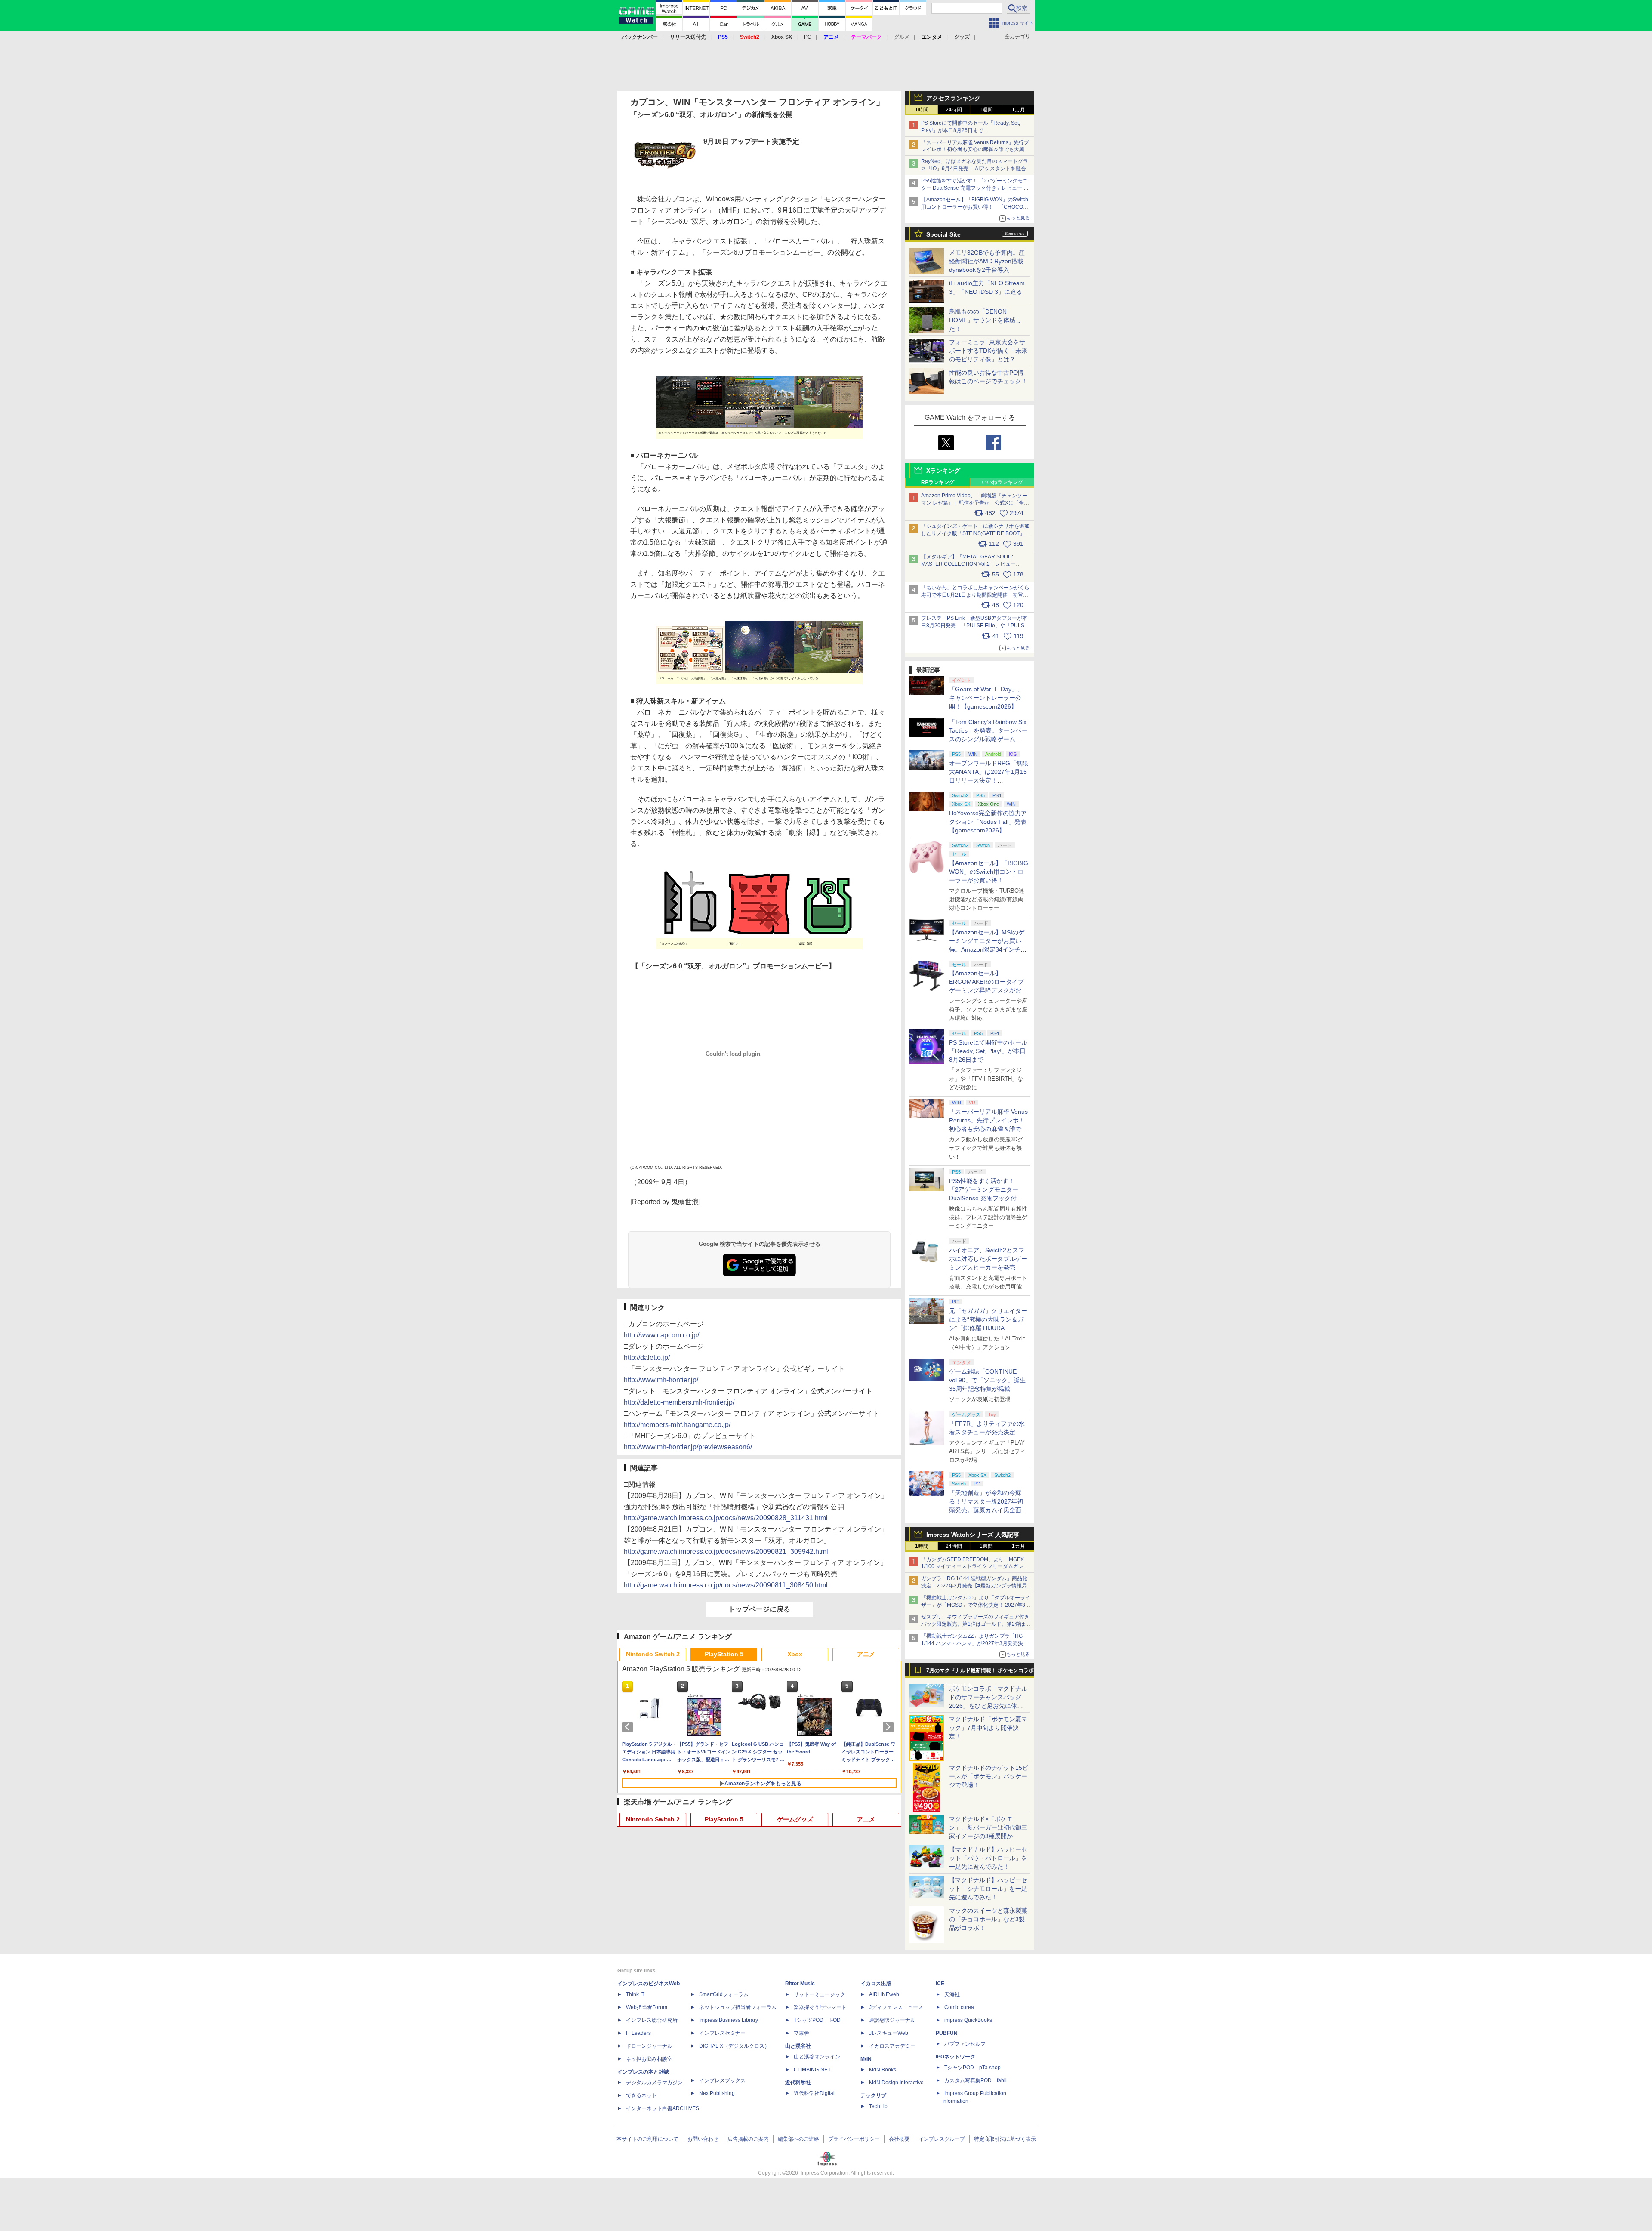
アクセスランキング (953, 98)
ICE (940, 1984)
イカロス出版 (876, 1984)
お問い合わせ (703, 2139)
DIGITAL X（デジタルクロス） (734, 2046)
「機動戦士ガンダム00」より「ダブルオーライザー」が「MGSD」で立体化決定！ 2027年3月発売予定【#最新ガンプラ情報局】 (976, 1605)
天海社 (952, 1994)
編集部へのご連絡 (798, 2139)
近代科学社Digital (814, 2093)
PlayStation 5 (724, 1654)
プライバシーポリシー (854, 2139)
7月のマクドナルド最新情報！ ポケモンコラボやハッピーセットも (980, 1673)
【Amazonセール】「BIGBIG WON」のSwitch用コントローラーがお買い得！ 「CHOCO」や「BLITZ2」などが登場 (989, 880)
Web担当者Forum (647, 2007)
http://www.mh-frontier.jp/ (661, 1380)
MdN (866, 2059)
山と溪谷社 (798, 2046)
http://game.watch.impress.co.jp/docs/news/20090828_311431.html (726, 1518)
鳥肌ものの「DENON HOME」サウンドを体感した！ (985, 320)
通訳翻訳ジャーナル (892, 2020)
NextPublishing (717, 2093)
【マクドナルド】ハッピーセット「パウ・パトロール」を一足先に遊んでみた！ (988, 1858)
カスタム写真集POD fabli (975, 2080)
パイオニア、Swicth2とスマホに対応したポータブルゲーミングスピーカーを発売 (988, 1259)
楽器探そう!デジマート (820, 2007)
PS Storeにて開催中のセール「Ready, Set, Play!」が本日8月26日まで (988, 1051)
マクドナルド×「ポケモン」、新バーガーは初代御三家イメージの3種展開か (988, 1827)
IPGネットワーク (955, 2057)
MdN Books (883, 2070)
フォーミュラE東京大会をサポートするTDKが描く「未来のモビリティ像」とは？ (988, 351)
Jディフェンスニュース (896, 2007)
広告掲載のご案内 (748, 2139)
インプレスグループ (942, 2139)
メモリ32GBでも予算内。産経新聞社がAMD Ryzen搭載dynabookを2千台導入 (987, 261)
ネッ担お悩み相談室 (649, 2059)
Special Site (943, 234)
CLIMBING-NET (812, 2070)
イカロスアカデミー (892, 2046)
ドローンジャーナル (649, 2046)
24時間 (954, 110)
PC (808, 37)
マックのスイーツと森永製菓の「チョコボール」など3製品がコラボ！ (988, 1919)
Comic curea (959, 2007)
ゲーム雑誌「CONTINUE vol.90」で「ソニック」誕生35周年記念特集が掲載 (987, 1380)
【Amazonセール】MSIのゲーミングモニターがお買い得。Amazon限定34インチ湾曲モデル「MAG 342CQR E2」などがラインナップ (988, 949)
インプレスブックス (722, 2080)
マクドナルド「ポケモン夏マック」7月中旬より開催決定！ (988, 1728)
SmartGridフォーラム (724, 1994)
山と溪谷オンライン (817, 2057)
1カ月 (1019, 110)
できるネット (641, 2095)
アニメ (866, 1654)
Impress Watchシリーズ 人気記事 (973, 1535)
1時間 (922, 110)
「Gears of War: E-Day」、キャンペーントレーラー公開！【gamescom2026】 (986, 698)
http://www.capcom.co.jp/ (661, 1335)
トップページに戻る (759, 1609)
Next (890, 1727)
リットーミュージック (820, 1994)
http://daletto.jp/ (647, 1357)
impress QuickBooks (968, 2020)
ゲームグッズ (795, 1819)
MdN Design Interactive (896, 2083)
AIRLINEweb (884, 1994)
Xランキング (943, 471)
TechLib (878, 2106)
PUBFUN (947, 2033)
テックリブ (873, 2095)
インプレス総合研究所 (652, 2020)
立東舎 (801, 2033)
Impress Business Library (729, 2020)
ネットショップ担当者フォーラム (738, 2007)
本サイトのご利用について (647, 2139)
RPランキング (938, 482)
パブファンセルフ (965, 2044)
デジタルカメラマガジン (654, 2083)
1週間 (986, 110)
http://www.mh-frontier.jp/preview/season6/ (688, 1447)
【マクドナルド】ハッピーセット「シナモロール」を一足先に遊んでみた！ (988, 1889)
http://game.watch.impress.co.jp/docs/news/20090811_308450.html (726, 1585)
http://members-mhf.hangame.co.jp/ (677, 1425)
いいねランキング (1002, 482)
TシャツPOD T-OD (817, 2020)
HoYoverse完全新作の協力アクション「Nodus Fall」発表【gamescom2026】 (988, 822)
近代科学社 (798, 2083)
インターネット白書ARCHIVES (663, 2108)
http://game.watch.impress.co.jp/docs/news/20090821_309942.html (726, 1552)
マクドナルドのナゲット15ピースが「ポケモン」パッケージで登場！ (989, 1776)
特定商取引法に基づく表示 (1005, 2139)
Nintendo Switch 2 (653, 1654)
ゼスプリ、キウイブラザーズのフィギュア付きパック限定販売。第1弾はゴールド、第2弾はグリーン (976, 1624)
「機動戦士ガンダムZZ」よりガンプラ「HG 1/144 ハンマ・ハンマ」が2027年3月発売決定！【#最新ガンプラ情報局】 (972, 1643)
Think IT (635, 1994)
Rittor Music (800, 1984)
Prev (629, 1727)
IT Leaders (638, 2033)
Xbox (795, 1654)
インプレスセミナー (722, 2033)
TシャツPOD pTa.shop (972, 2068)
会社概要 (899, 2139)
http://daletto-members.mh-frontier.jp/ (679, 1402)
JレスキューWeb (889, 2033)
